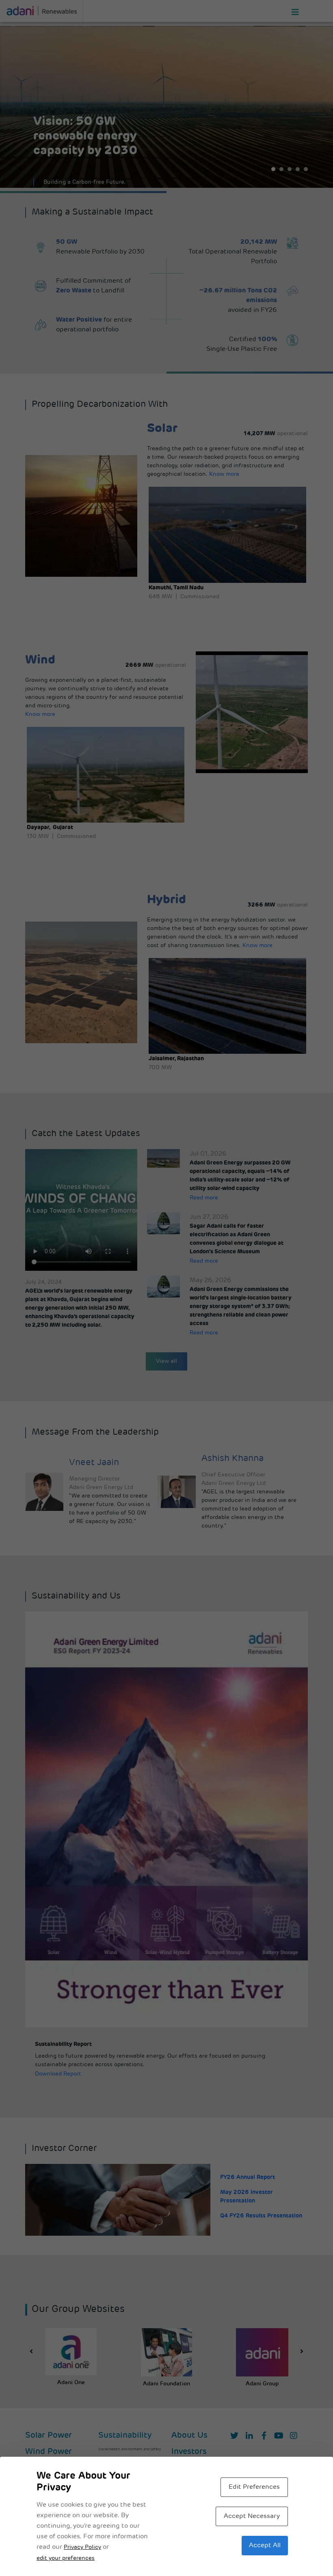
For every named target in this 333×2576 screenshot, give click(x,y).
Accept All (265, 2546)
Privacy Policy (82, 2547)
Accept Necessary (252, 2516)
